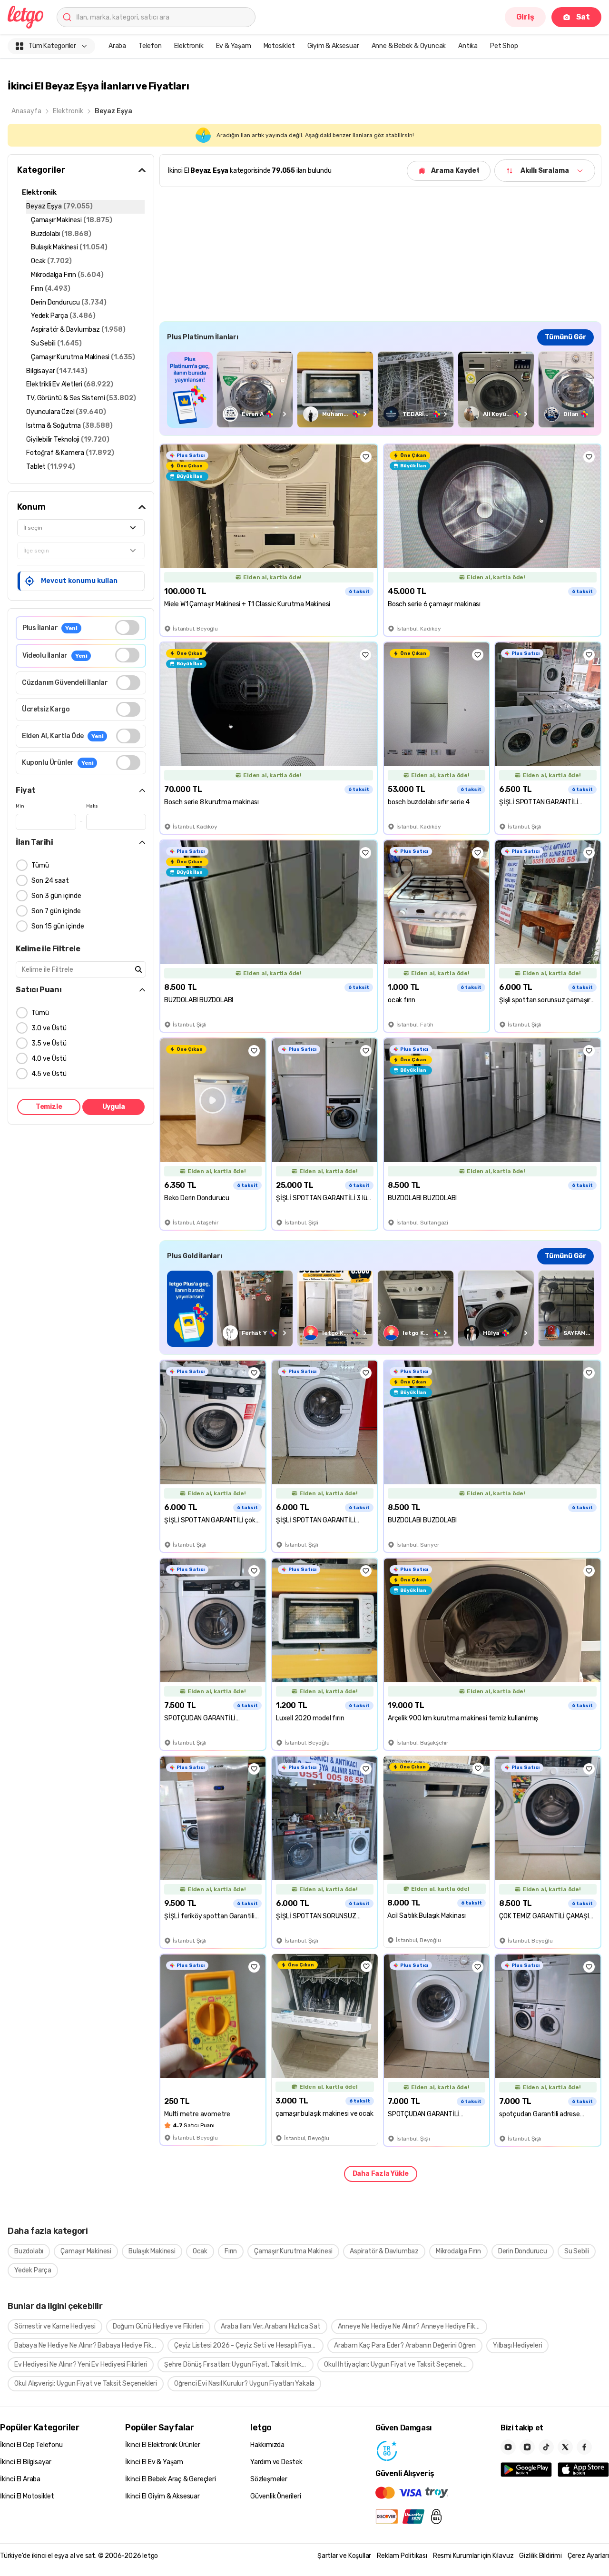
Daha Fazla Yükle (381, 2174)
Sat (583, 17)
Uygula (114, 1107)
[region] (380, 390)
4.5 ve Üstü (49, 1074)
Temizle (49, 1107)
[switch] (127, 627)
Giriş (525, 17)
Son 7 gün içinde (56, 911)
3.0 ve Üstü (49, 1028)
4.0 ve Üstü (49, 1059)
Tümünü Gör (565, 337)
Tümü (40, 865)
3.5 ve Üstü (49, 1043)
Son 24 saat (50, 881)
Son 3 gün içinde (56, 896)
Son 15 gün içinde (58, 926)
